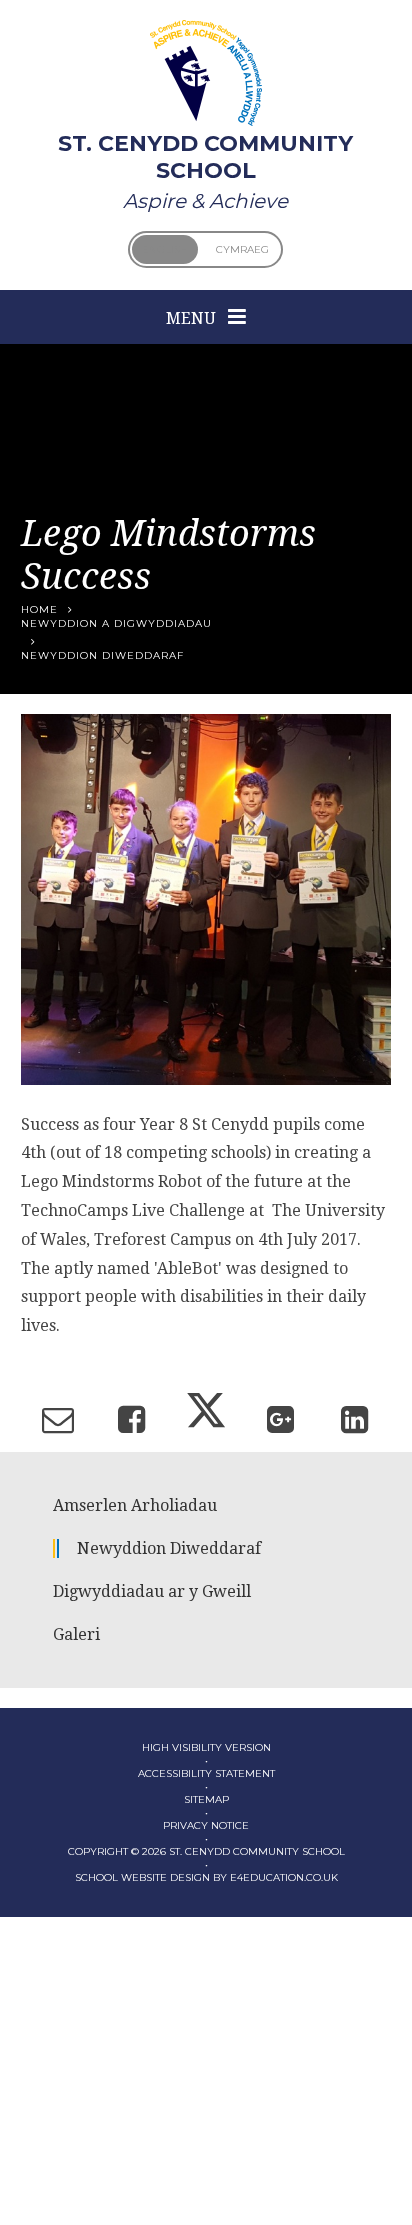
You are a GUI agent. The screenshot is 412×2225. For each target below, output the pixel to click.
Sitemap (206, 1799)
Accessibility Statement (206, 1773)
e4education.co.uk (284, 1877)
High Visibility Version (206, 1747)
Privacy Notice (206, 1825)
